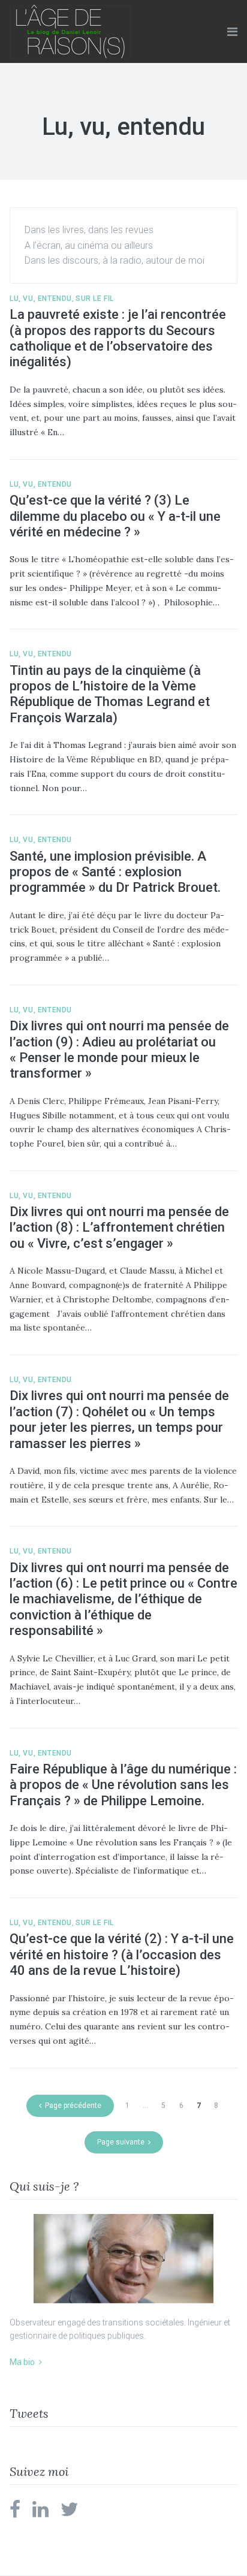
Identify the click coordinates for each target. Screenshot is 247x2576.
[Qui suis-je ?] (123, 2259)
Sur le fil (95, 298)
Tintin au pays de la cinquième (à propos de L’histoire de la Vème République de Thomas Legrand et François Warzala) (110, 694)
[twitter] (70, 2513)
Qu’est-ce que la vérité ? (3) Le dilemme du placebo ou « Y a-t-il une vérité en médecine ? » (115, 516)
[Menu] (232, 32)
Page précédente (73, 2106)
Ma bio (22, 2362)
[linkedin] (40, 2513)
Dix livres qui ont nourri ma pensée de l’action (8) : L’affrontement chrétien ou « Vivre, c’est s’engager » (119, 1227)
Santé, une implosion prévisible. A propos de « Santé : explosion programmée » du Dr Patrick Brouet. (115, 872)
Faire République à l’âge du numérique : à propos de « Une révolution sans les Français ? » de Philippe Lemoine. (123, 1785)
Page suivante (121, 2142)
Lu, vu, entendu (41, 298)
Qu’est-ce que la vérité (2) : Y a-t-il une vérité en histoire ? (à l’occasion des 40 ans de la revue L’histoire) (122, 1954)
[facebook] (15, 2513)
